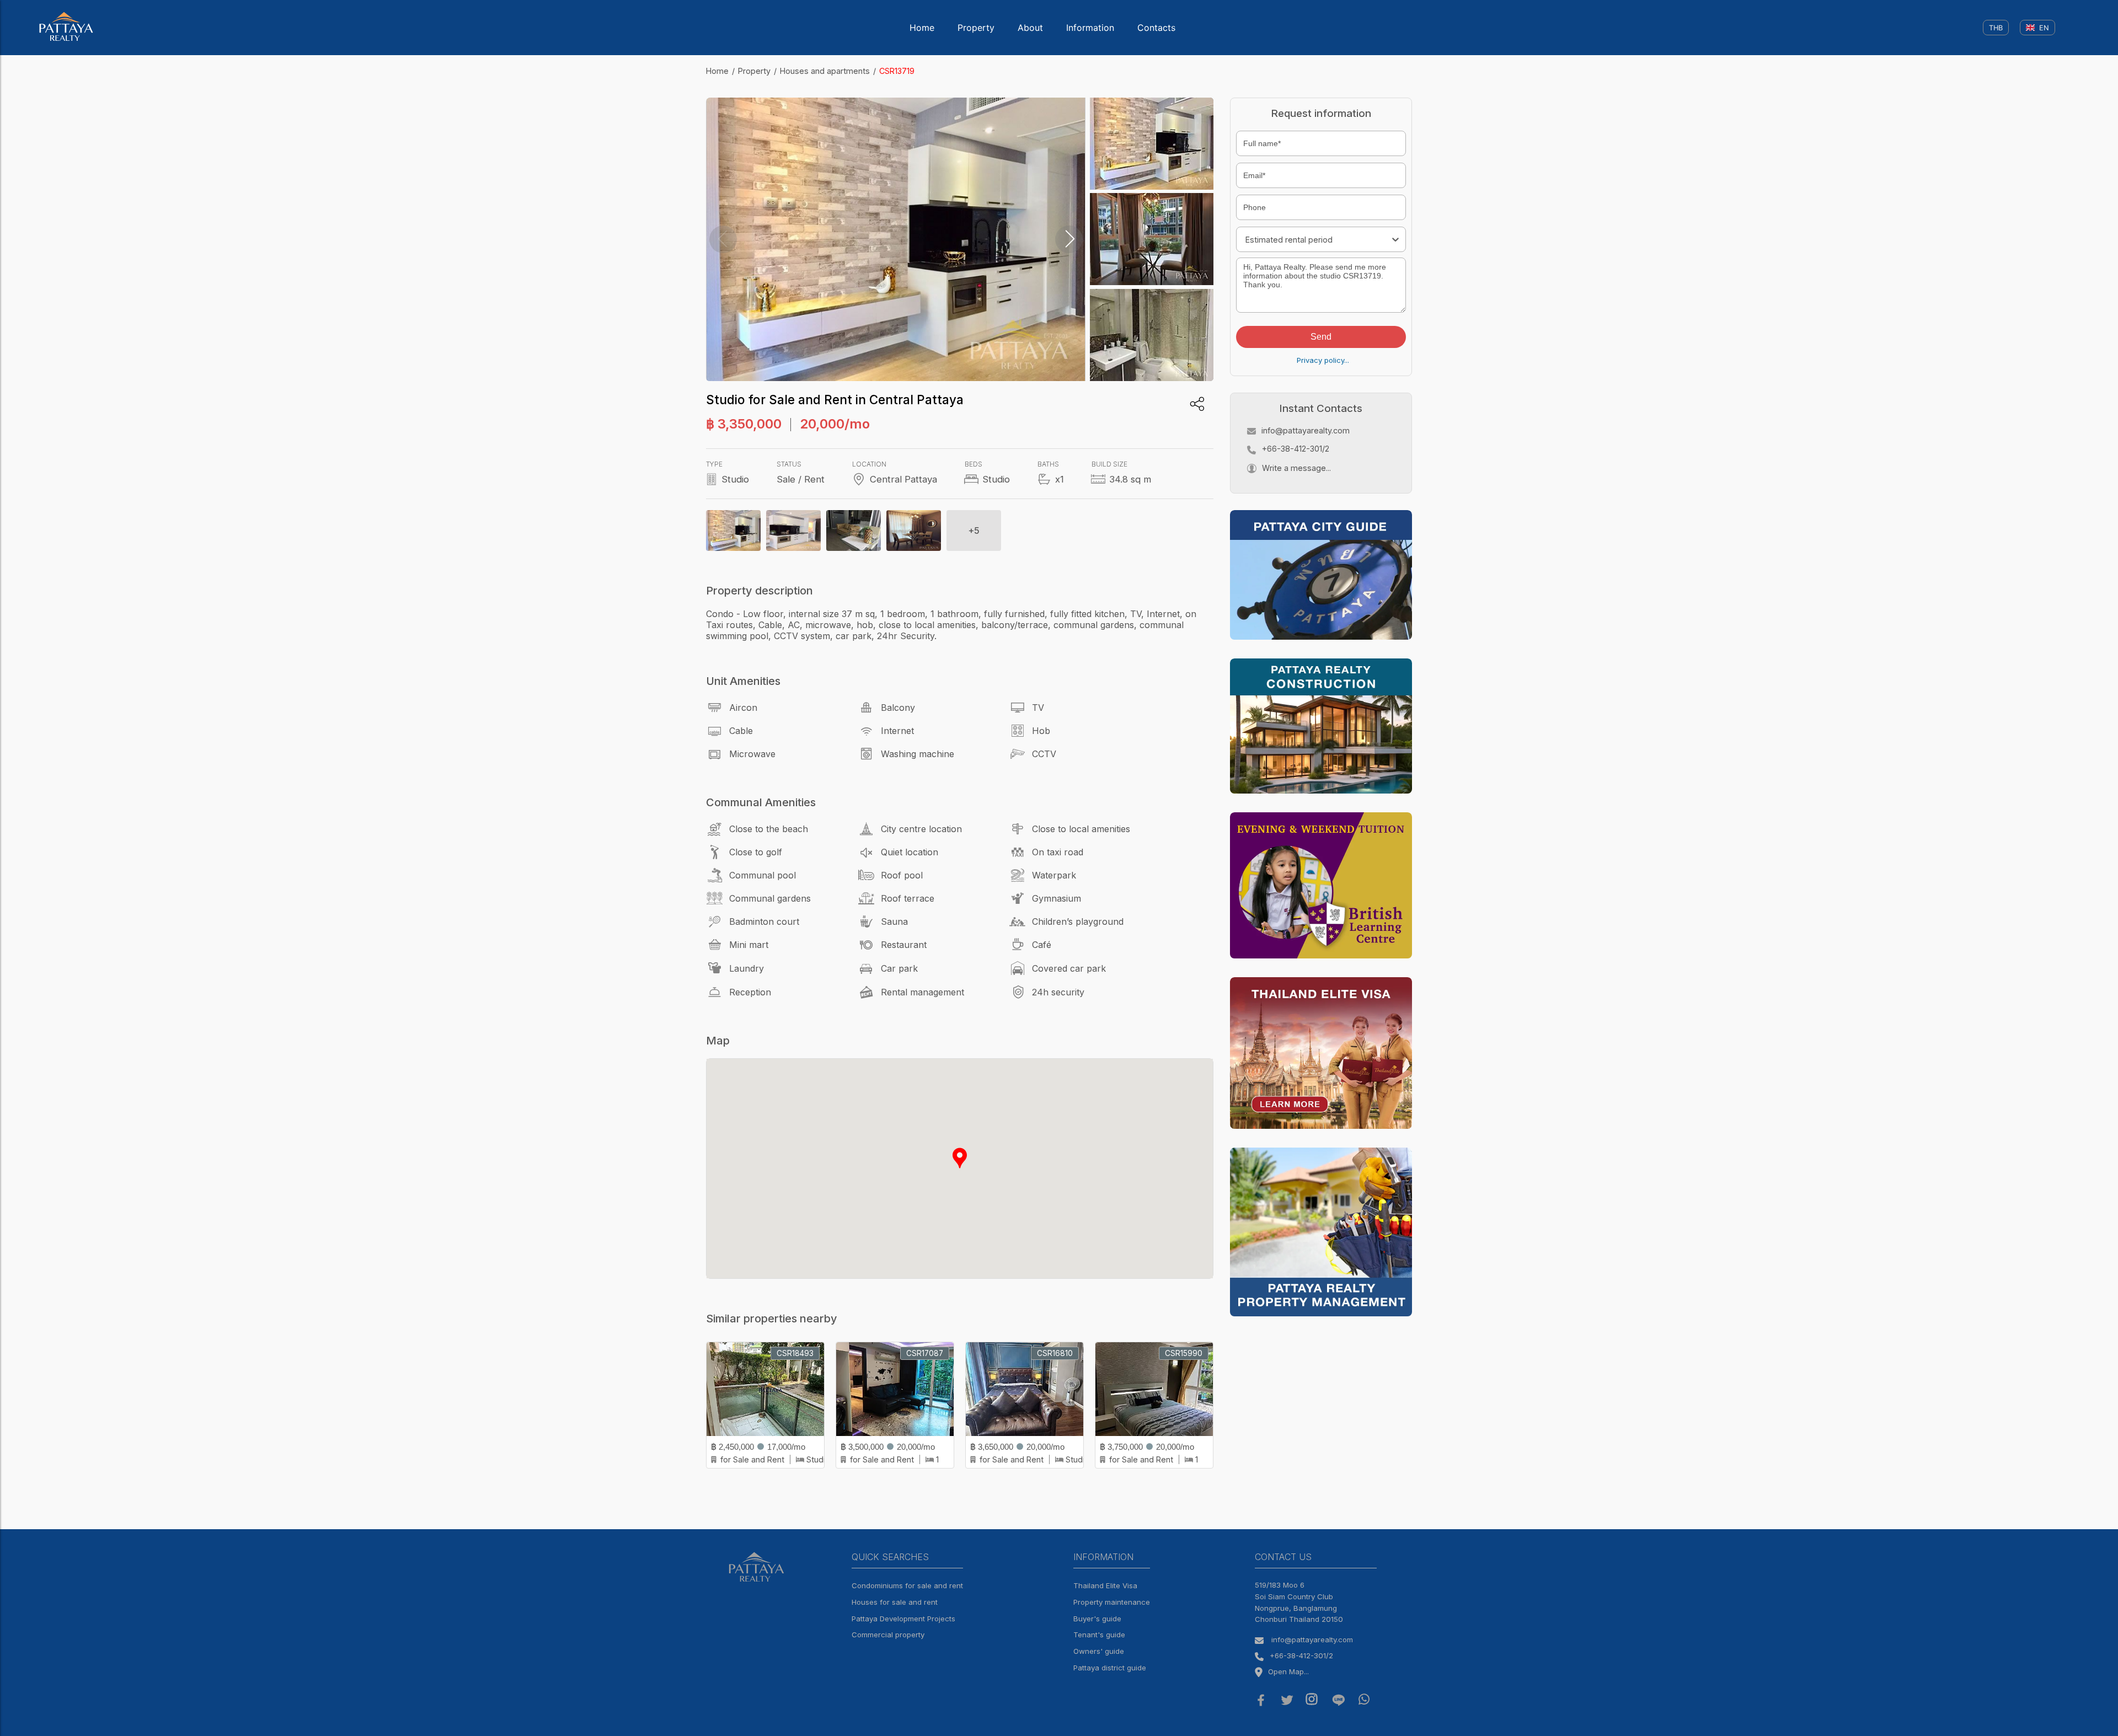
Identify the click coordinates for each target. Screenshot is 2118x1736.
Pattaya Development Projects (903, 1619)
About (1030, 28)
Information (1090, 28)
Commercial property (888, 1635)
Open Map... (1288, 1671)
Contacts (1156, 28)
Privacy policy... (1323, 360)
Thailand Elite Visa (1105, 1585)
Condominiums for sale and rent (907, 1585)
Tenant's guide (1099, 1635)
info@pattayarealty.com (1306, 430)
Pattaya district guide (1110, 1668)
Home (922, 28)
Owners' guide (1099, 1651)
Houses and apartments (825, 71)
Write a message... (1296, 468)
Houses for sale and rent (895, 1602)
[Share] (1197, 404)
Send (1321, 337)
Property (976, 28)
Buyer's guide (1097, 1619)
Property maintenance (1112, 1602)
